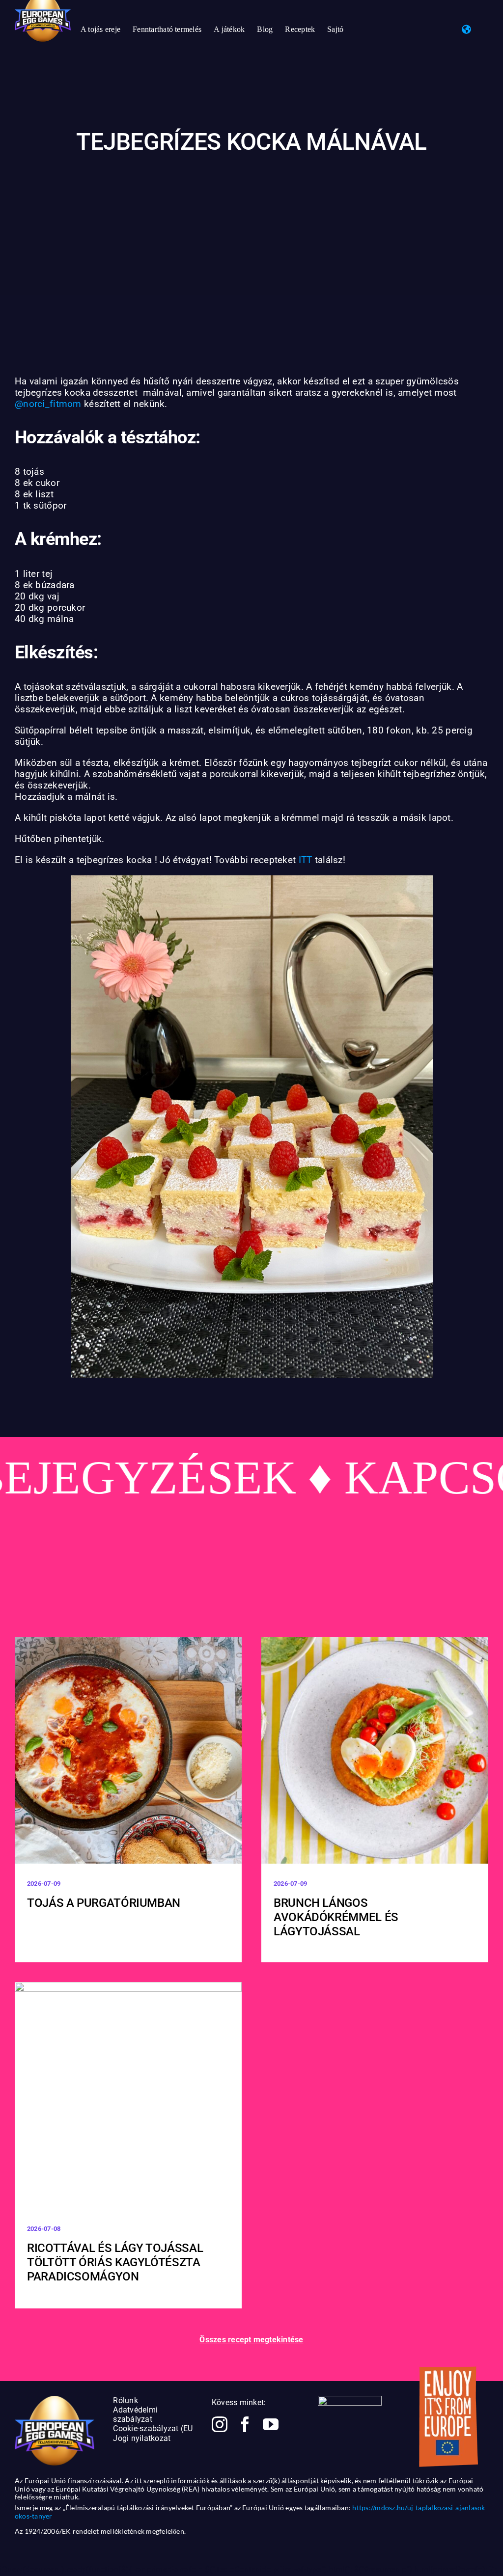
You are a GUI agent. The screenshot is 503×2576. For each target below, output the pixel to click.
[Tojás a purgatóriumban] (128, 1750)
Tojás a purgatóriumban (104, 1903)
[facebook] (245, 2424)
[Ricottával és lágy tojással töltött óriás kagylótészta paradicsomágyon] (128, 2095)
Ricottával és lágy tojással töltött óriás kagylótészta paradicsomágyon (115, 2262)
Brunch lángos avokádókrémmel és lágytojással (336, 1917)
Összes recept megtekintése (251, 2340)
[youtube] (271, 2424)
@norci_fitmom (48, 404)
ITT (306, 860)
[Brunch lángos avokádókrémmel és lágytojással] (375, 1750)
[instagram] (220, 2424)
